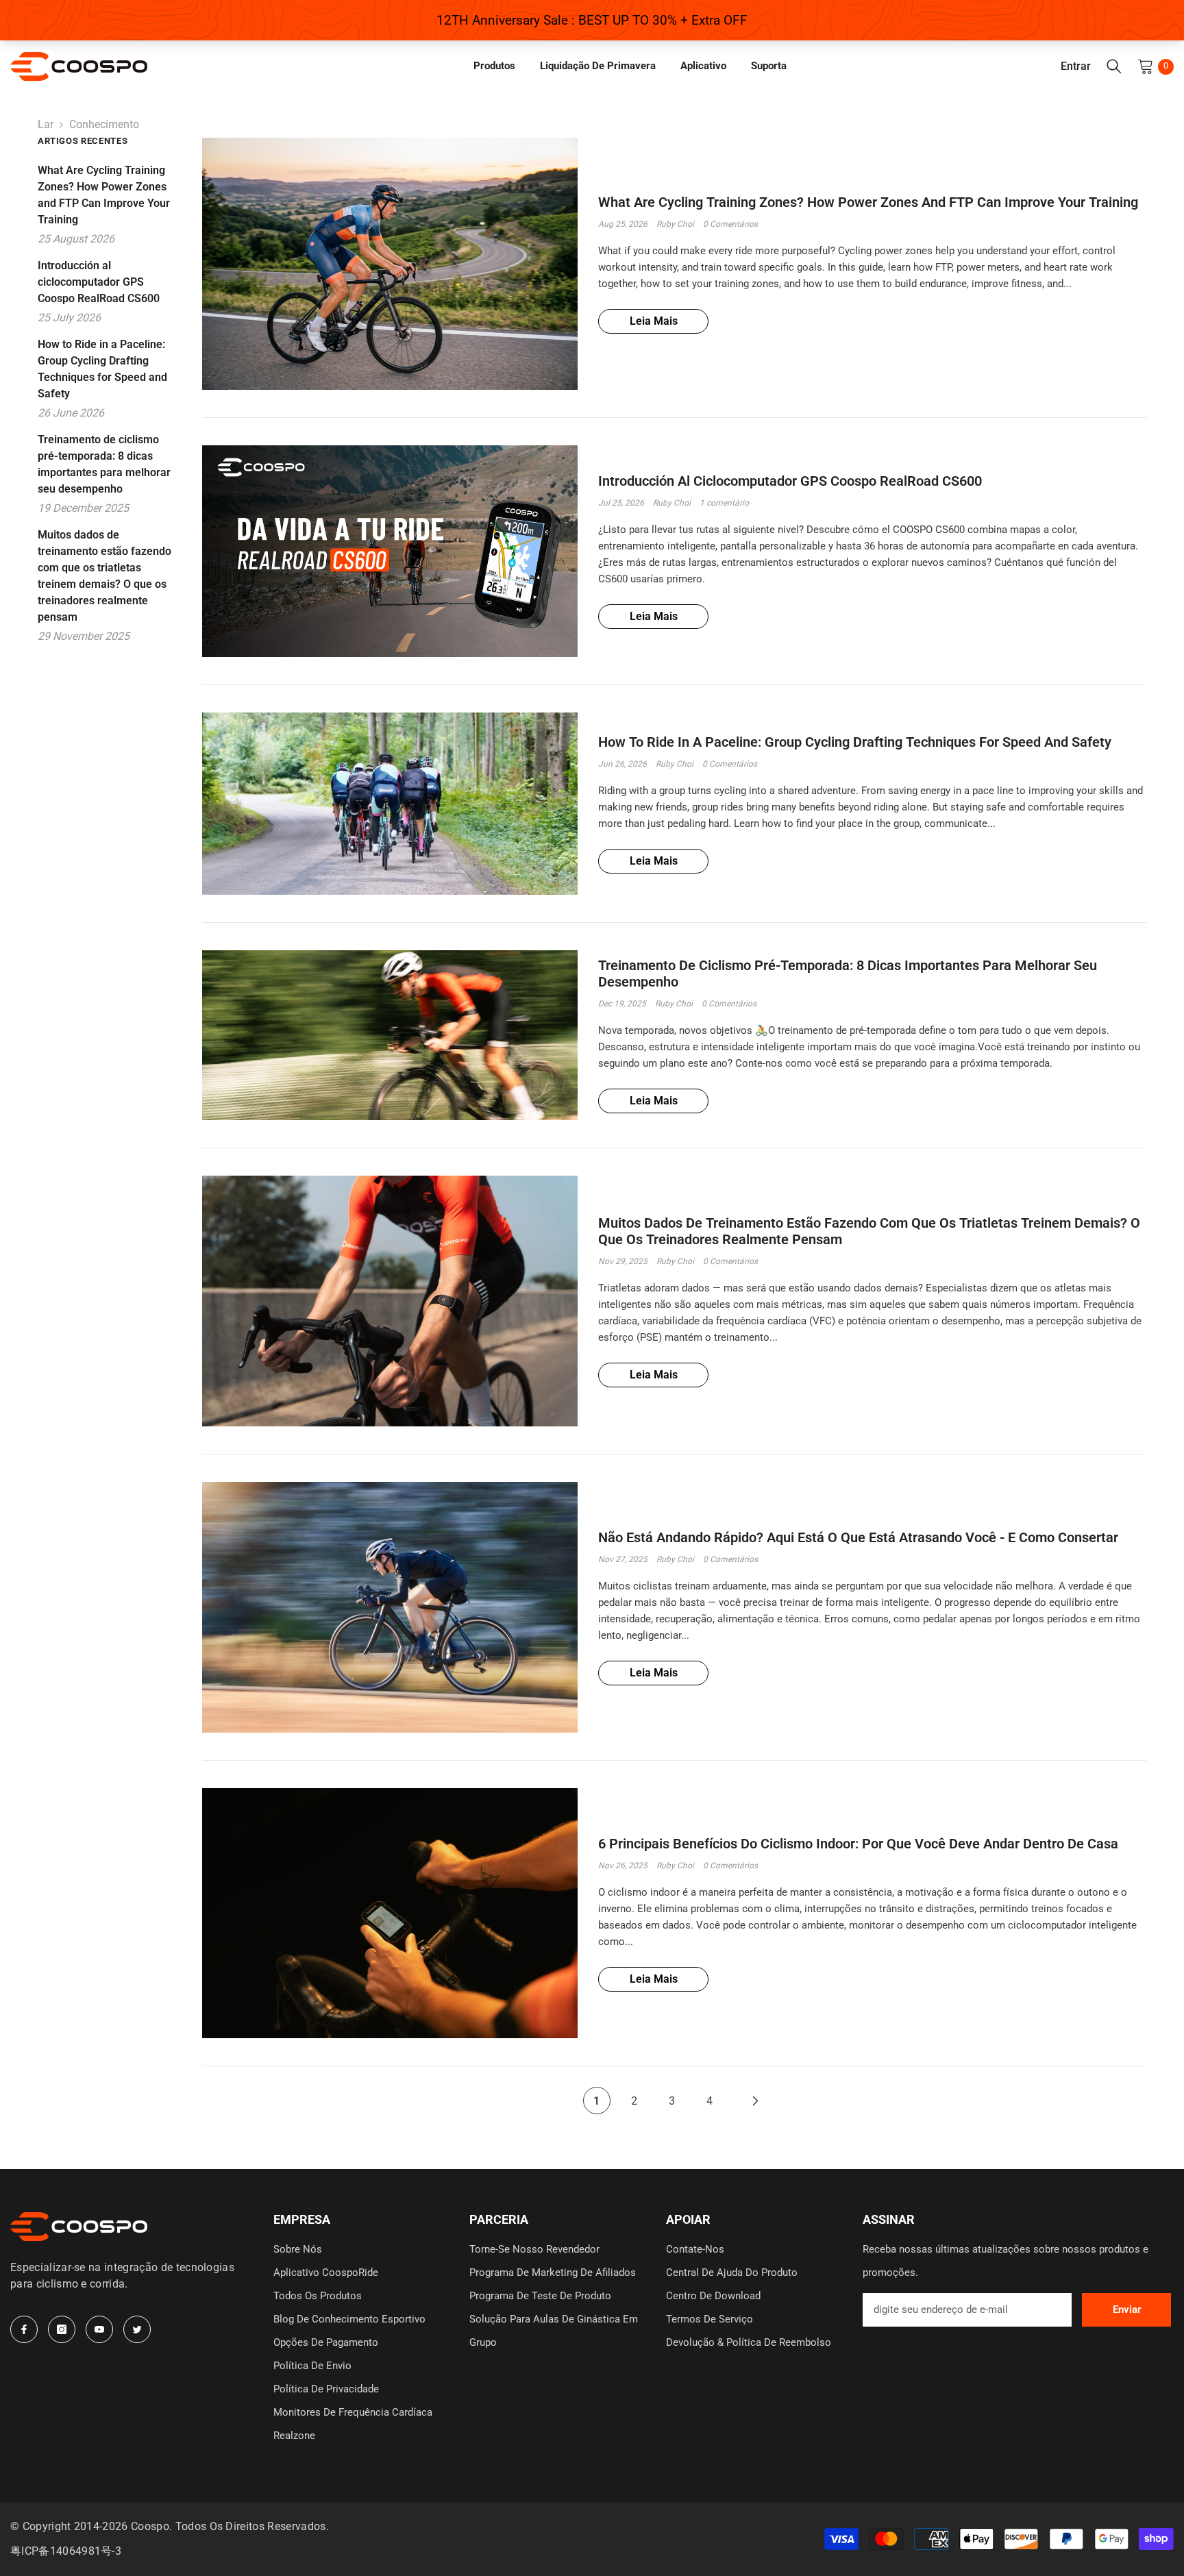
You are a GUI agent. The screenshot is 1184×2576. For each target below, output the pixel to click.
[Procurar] (1114, 66)
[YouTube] (99, 2329)
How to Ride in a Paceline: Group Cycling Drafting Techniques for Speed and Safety (855, 742)
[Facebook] (24, 2329)
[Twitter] (137, 2329)
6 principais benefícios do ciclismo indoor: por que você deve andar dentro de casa (858, 1844)
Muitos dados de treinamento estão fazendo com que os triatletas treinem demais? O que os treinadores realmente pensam (869, 1231)
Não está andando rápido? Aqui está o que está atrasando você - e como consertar (858, 1537)
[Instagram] (62, 2329)
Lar (46, 124)
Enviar (1127, 2309)
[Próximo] (756, 2101)
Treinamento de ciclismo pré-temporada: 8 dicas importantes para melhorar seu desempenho (848, 974)
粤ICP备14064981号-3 (66, 2551)
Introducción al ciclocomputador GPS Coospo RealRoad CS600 (790, 481)
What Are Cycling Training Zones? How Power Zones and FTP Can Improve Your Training (868, 202)
